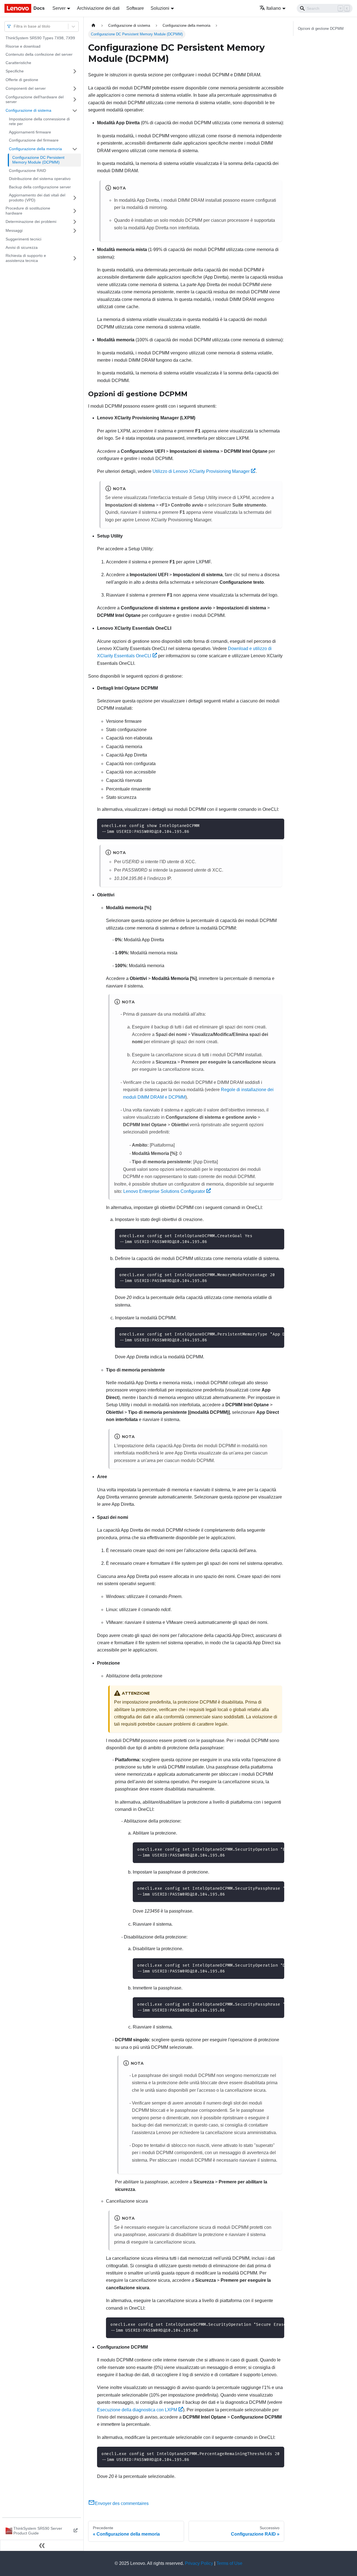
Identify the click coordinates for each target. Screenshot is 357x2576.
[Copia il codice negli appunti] (277, 825)
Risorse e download (23, 46)
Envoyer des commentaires (122, 2503)
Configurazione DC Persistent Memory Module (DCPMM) (38, 160)
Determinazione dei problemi (31, 222)
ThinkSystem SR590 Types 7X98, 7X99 (40, 38)
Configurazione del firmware (34, 140)
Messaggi (14, 230)
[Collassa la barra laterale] (42, 2545)
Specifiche (15, 71)
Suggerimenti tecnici (23, 239)
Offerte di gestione (22, 80)
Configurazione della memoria (35, 149)
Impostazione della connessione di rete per (39, 121)
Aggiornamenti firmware (30, 132)
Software (135, 8)
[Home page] (93, 25)
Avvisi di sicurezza (22, 247)
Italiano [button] (274, 8)
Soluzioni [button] (160, 8)
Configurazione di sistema (28, 110)
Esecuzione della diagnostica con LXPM (137, 2410)
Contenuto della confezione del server (39, 54)
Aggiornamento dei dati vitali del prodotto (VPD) (37, 198)
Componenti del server (26, 88)
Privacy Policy (199, 2563)
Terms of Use (229, 2563)
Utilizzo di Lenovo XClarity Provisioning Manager (201, 471)
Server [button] (59, 8)
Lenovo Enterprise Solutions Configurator (164, 1191)
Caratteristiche (18, 63)
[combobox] (14, 26)
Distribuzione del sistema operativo (40, 179)
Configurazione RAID (27, 171)
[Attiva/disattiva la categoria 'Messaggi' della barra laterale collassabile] (75, 231)
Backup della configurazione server (40, 187)
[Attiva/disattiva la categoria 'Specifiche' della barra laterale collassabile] (75, 71)
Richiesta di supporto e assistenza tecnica (26, 258)
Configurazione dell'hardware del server (35, 99)
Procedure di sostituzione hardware (28, 211)
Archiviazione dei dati (98, 8)
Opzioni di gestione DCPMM (321, 29)
